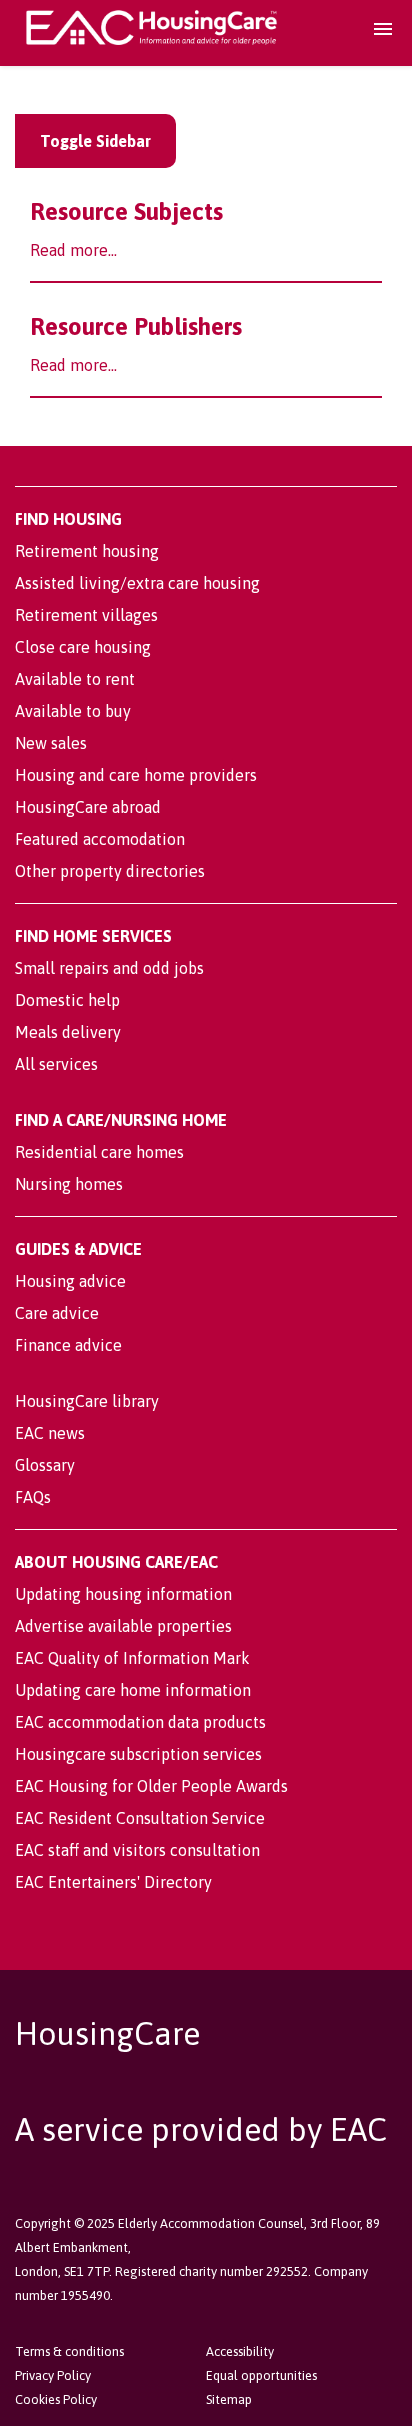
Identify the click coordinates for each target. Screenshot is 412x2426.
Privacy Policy (53, 2375)
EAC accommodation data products (140, 1722)
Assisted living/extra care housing (137, 583)
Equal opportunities (261, 2375)
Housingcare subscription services (138, 1754)
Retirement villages (86, 615)
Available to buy (73, 711)
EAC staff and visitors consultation (137, 1850)
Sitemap (229, 2399)
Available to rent (75, 679)
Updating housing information (123, 1594)
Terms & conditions (69, 2351)
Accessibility (240, 2351)
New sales (51, 743)
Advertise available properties (123, 1626)
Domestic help (67, 1000)
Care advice (57, 1313)
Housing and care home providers (136, 775)
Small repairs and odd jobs (109, 968)
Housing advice (70, 1281)
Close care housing (83, 647)
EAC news (50, 1433)
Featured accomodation (100, 839)
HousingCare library (87, 1401)
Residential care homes (99, 1152)
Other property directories (110, 871)
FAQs (33, 1497)
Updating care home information (133, 1690)
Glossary (45, 1465)
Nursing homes (69, 1184)
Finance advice (68, 1345)
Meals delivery (68, 1032)
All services (56, 1064)
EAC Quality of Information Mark (132, 1658)
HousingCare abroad (88, 807)
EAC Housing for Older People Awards (151, 1786)
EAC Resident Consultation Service (140, 1818)
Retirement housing (87, 551)
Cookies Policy (56, 2399)
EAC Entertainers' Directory (113, 1882)
